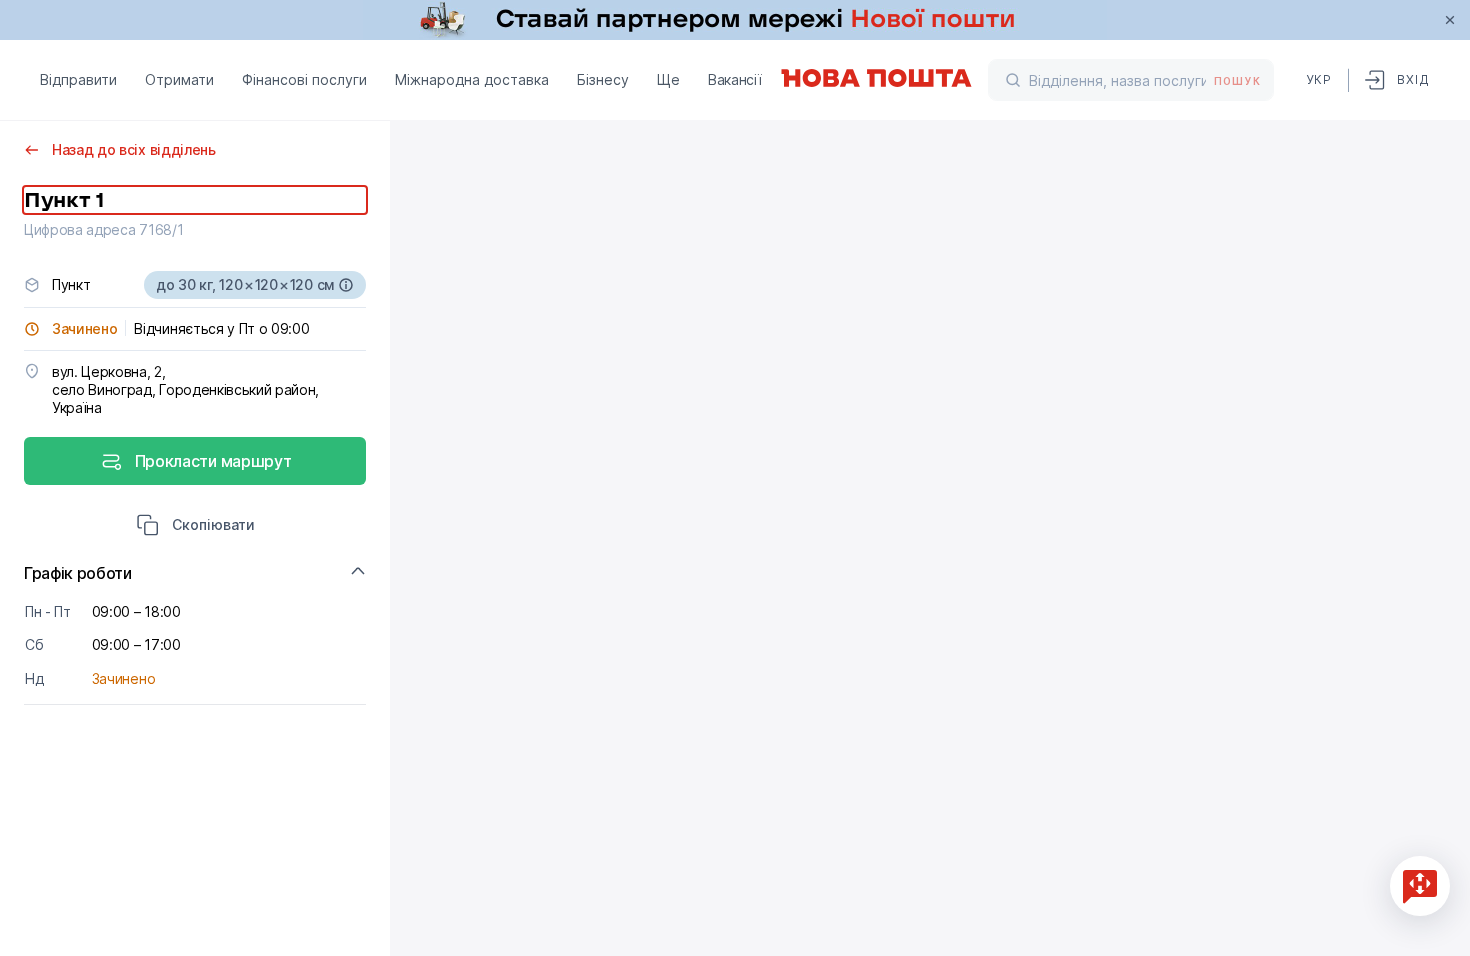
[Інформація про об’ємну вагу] (346, 285)
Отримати (179, 79)
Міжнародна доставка (472, 79)
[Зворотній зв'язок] (1420, 886)
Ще (668, 79)
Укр (1319, 79)
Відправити (78, 79)
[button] (195, 527)
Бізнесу (603, 79)
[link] (735, 20)
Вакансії (734, 79)
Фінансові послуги (304, 79)
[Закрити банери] (1450, 20)
